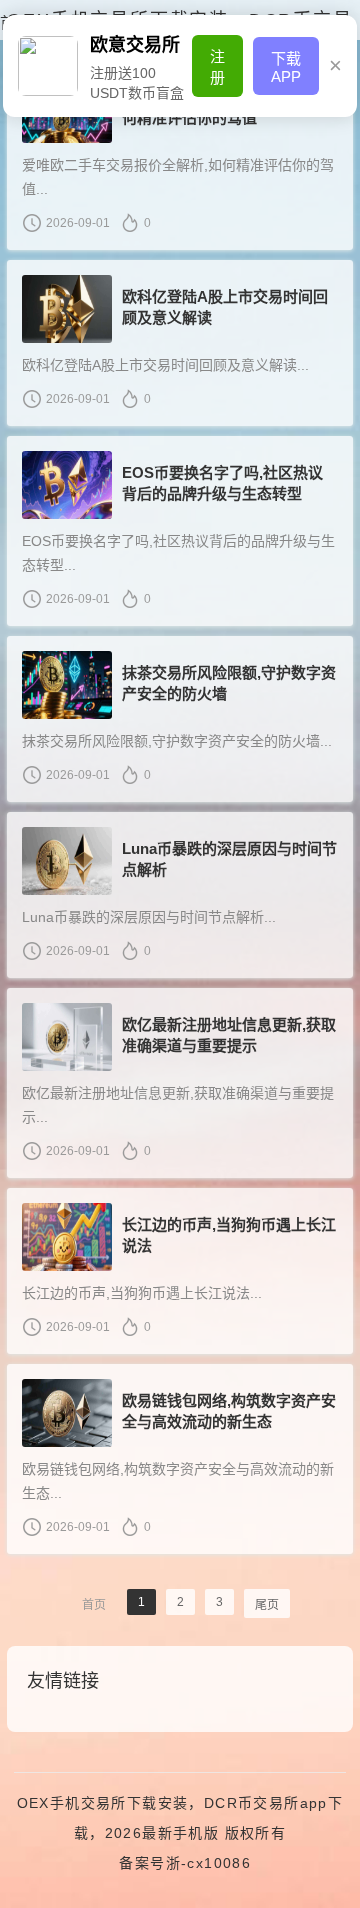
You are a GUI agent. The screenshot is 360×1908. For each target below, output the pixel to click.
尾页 (267, 1605)
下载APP (286, 67)
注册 (217, 67)
